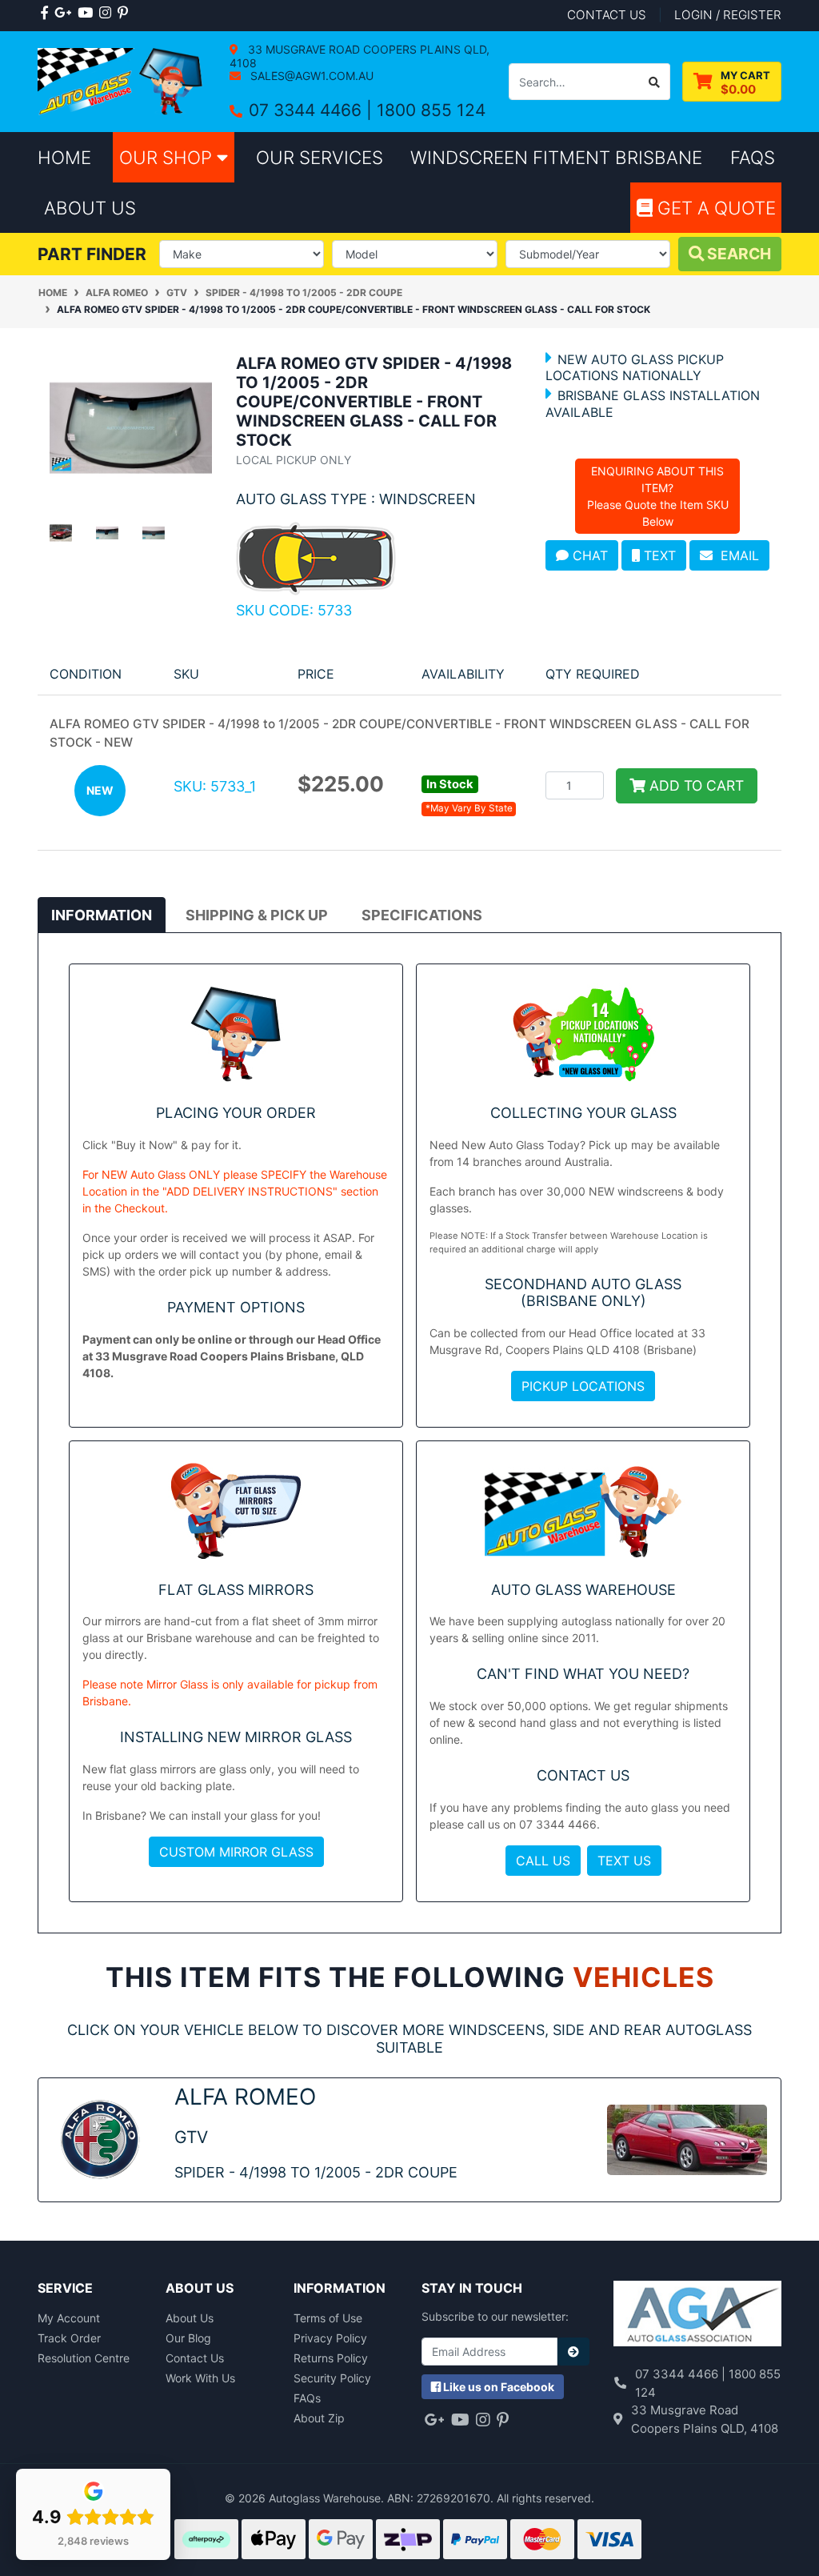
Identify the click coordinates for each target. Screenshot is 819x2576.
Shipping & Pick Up (257, 915)
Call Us (543, 1861)
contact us (607, 15)
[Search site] (655, 82)
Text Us (624, 1861)
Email (736, 555)
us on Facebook (499, 2387)
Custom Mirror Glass (236, 1852)
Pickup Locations (583, 1386)
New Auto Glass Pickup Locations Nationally (635, 367)
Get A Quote (714, 208)
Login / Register (728, 15)
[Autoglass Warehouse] (122, 80)
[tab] (102, 915)
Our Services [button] (320, 157)
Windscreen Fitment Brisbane (556, 157)
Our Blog (188, 2338)
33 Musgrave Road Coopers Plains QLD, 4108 (360, 56)
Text (658, 555)
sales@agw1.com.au (310, 76)
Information (102, 915)
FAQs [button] (753, 157)
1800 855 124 (431, 110)
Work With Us (200, 2378)
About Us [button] (90, 208)
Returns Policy (331, 2358)
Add (695, 785)
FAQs (307, 2398)
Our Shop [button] (168, 157)
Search (737, 254)
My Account (69, 2318)
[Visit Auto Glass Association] (697, 2316)
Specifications (422, 915)
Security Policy (332, 2378)
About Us (190, 2318)
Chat (588, 555)
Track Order (69, 2338)
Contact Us (195, 2358)
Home (64, 157)
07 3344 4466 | (313, 110)
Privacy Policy (330, 2338)
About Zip (319, 2418)
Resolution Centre (84, 2358)
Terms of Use (328, 2318)
